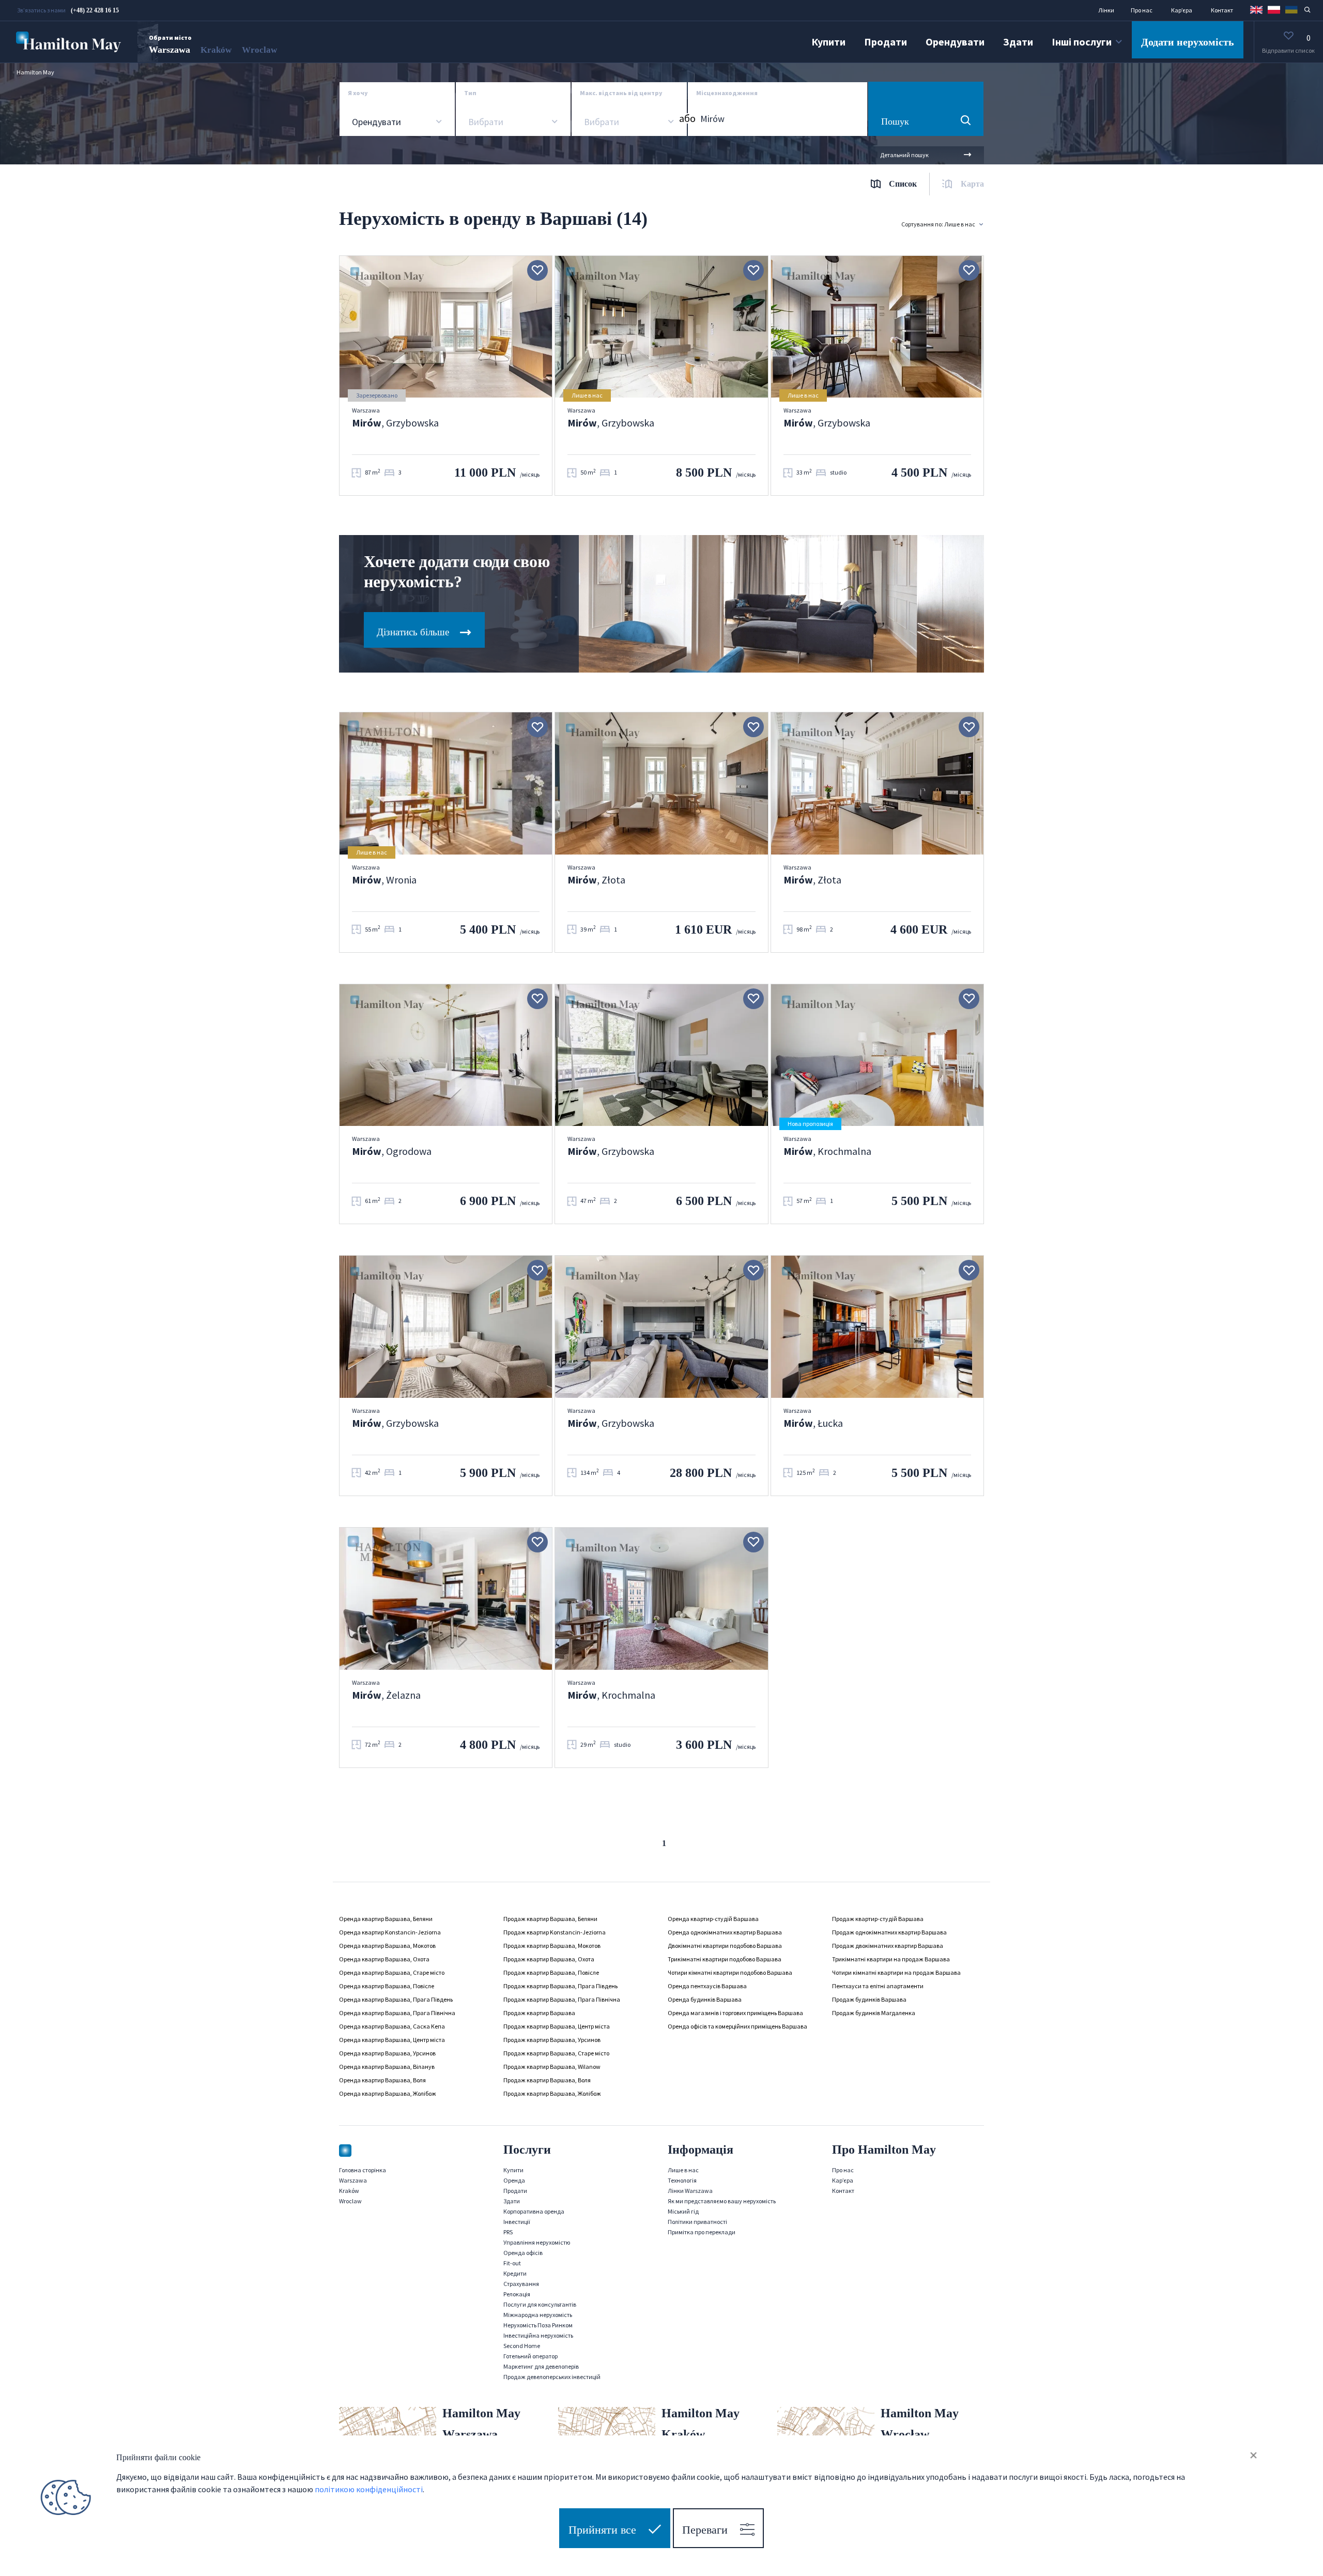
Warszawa (170, 50)
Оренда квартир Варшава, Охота (384, 1959)
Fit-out (512, 2263)
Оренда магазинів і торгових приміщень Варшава (735, 2013)
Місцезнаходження (727, 93)
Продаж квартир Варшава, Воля (547, 2080)
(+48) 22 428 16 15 (95, 10)
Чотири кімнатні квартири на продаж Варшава (896, 1972)
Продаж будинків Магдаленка (874, 2013)
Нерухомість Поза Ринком (538, 2325)
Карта (972, 184)
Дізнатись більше (414, 632)
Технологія (682, 2180)
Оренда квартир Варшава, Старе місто (392, 1972)
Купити (828, 42)
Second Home (522, 2346)
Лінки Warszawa (690, 2191)
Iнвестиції (517, 2222)
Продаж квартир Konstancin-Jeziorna (555, 1932)
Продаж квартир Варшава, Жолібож (552, 2093)
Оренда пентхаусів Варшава (707, 1986)
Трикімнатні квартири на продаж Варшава (891, 1959)
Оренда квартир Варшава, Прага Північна (397, 2013)
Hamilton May (35, 72)
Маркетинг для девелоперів (541, 2366)
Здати (1018, 42)
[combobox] (397, 122)
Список (903, 184)
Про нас (1142, 10)
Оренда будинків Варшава (705, 1999)
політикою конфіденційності (369, 2489)
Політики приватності (697, 2222)
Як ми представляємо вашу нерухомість (722, 2201)
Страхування (521, 2284)
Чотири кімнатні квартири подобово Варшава (730, 1972)
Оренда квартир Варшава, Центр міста (392, 2040)
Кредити (515, 2273)
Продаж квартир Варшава (539, 2013)
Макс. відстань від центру (621, 93)
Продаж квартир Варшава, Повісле (551, 1972)
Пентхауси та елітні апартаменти (878, 1986)
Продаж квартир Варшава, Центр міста (557, 2026)
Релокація (517, 2294)
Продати (886, 42)
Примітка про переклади (702, 2232)
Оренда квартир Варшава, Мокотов (387, 1946)
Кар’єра (1182, 10)
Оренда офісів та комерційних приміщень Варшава (737, 2026)
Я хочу (358, 93)
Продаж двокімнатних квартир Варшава (888, 1946)
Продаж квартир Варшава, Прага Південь (560, 1986)
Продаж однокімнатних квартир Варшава (889, 1932)
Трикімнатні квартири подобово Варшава (725, 1959)
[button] (1256, 9)
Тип (470, 93)
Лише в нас (683, 2170)
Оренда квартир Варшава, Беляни (386, 1919)
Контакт (1222, 10)
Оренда (514, 2180)
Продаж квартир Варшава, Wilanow (552, 2067)
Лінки (1106, 10)
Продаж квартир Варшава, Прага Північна (562, 1999)
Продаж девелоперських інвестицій (552, 2377)
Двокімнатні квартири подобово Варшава (725, 1946)
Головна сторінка (363, 2170)
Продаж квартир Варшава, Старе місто (556, 2053)
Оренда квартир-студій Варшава (713, 1919)
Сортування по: (938, 224)
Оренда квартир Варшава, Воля (382, 2080)
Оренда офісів (523, 2253)
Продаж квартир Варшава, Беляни (550, 1919)
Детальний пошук (904, 155)
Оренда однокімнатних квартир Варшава (725, 1932)
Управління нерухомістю (537, 2242)
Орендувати (955, 42)
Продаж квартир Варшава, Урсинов (552, 2040)
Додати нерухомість (1188, 42)
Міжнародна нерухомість (538, 2315)
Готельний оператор (530, 2356)
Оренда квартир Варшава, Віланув (387, 2067)
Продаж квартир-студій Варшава (878, 1919)
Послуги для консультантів (540, 2304)
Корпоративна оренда (534, 2211)
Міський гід (683, 2211)
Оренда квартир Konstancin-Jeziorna (390, 1932)
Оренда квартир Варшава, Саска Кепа (392, 2026)
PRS (508, 2232)
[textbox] (485, 122)
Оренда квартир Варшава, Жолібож (388, 2093)
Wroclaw (259, 50)
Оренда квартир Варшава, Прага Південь (396, 1999)
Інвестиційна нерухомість (538, 2335)
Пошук (895, 121)
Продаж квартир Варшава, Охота (549, 1959)
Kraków (216, 50)
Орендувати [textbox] (376, 122)
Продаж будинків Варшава (869, 1999)
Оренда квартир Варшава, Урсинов (387, 2053)
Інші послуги (1082, 42)
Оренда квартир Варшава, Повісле (387, 1986)
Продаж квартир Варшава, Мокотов (552, 1946)
